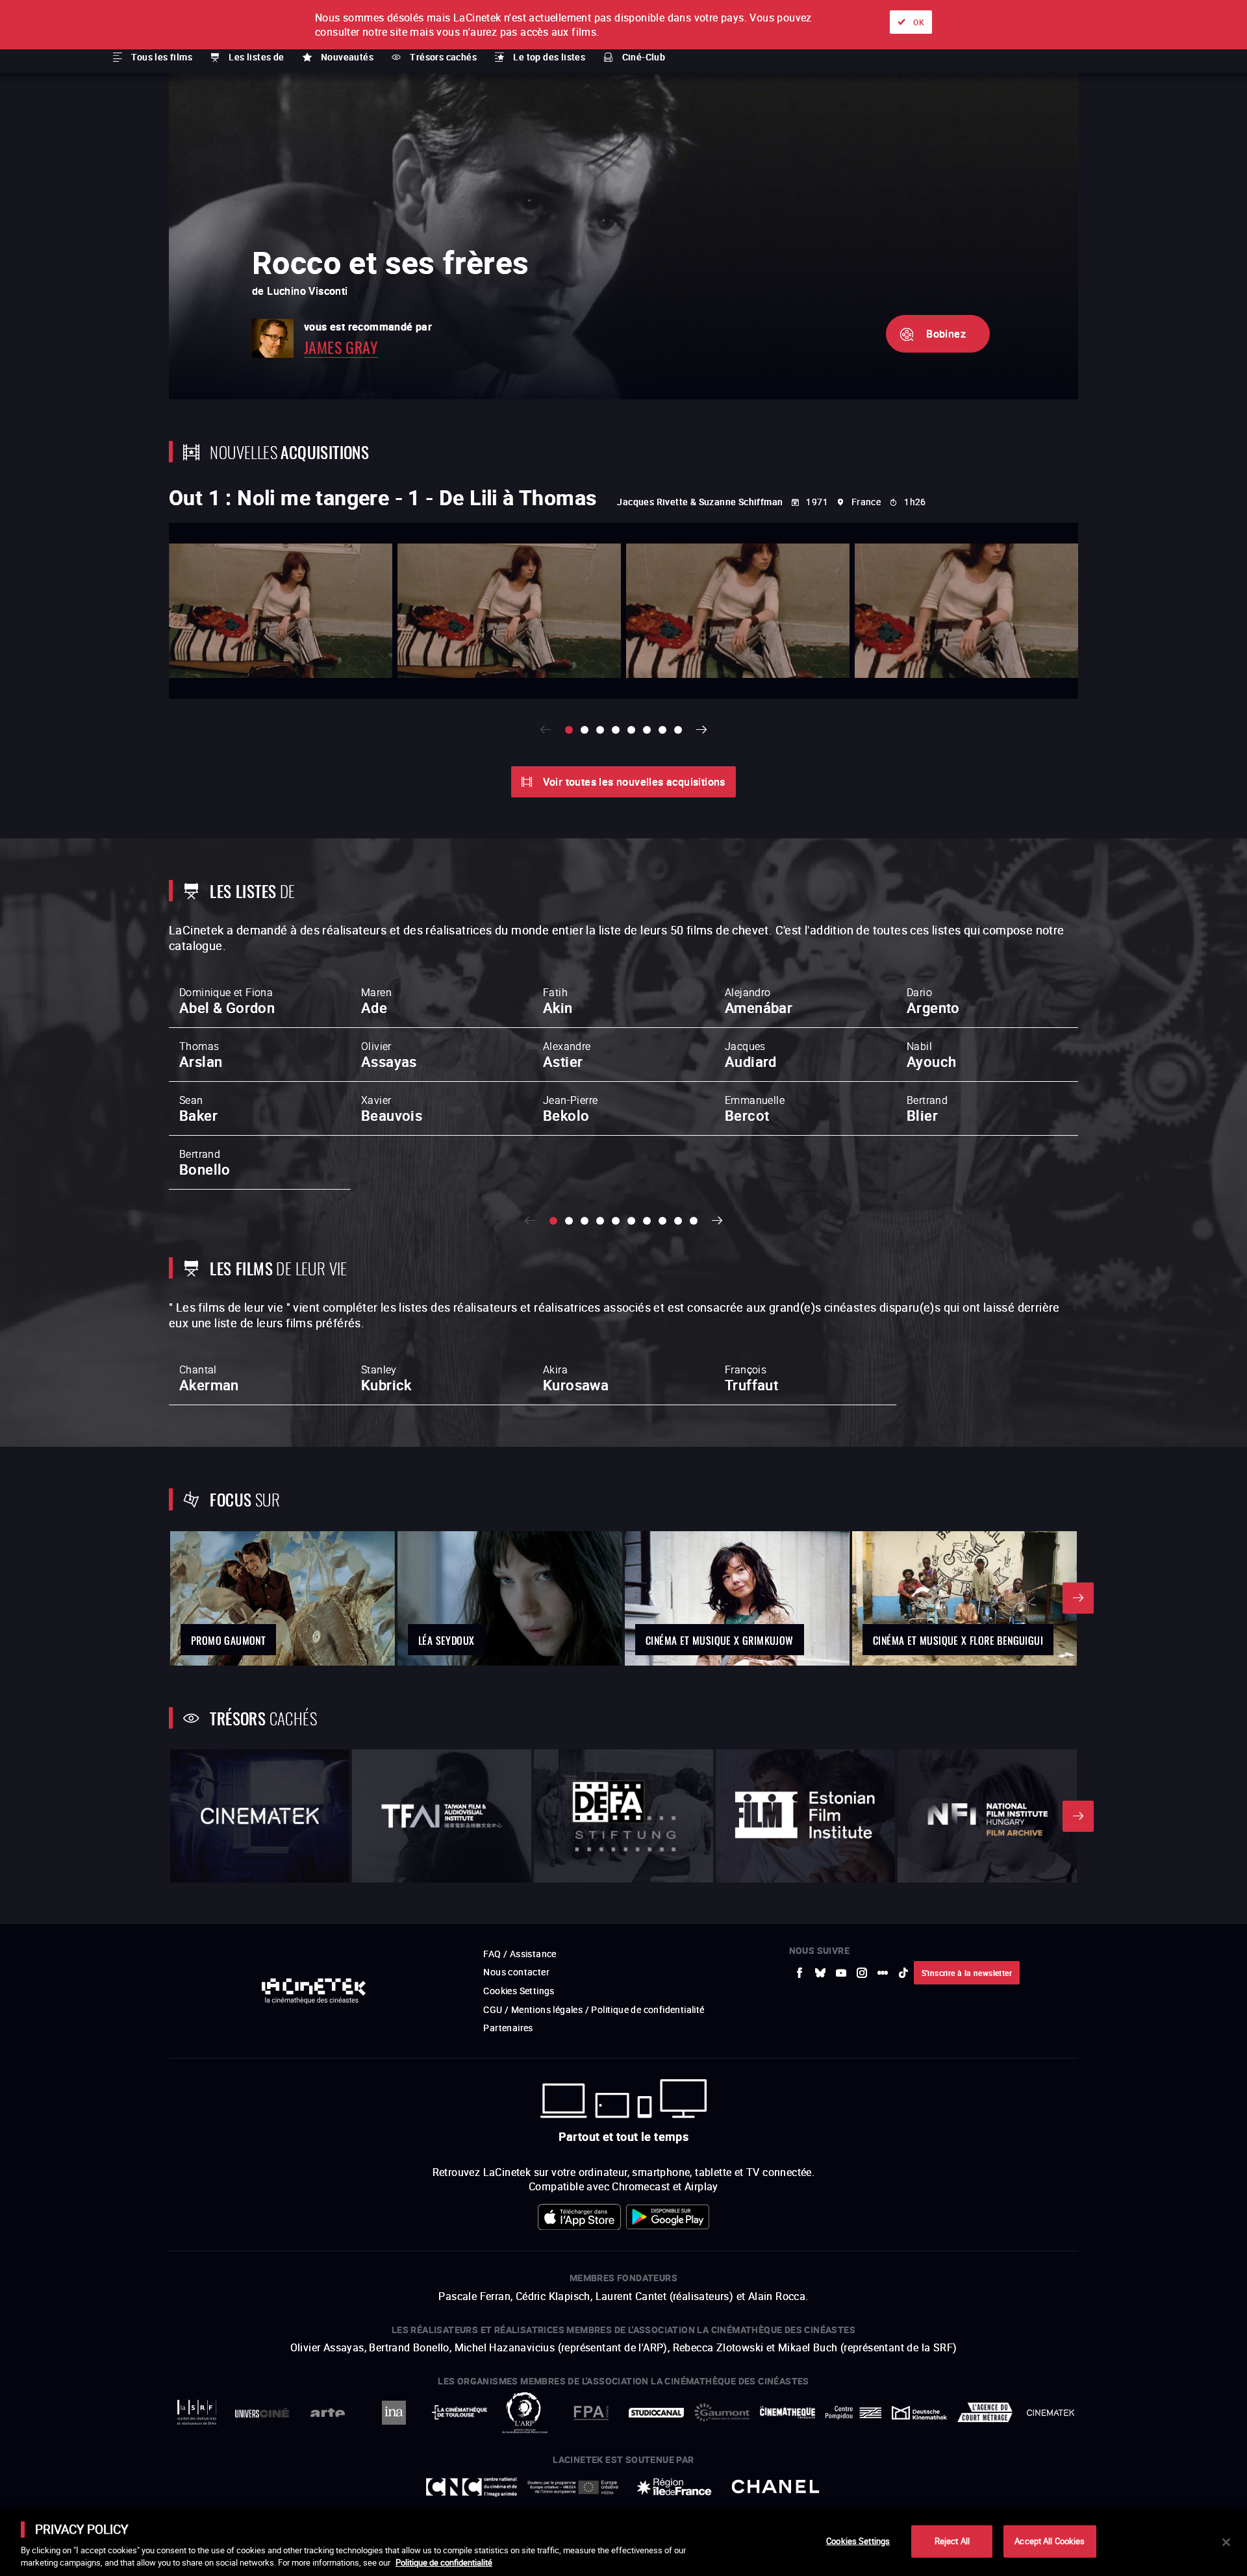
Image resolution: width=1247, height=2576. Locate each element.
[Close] (1226, 2542)
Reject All (952, 2541)
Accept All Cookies (1050, 2541)
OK (919, 22)
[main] (623, 2542)
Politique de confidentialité (444, 2562)
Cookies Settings (858, 2541)
